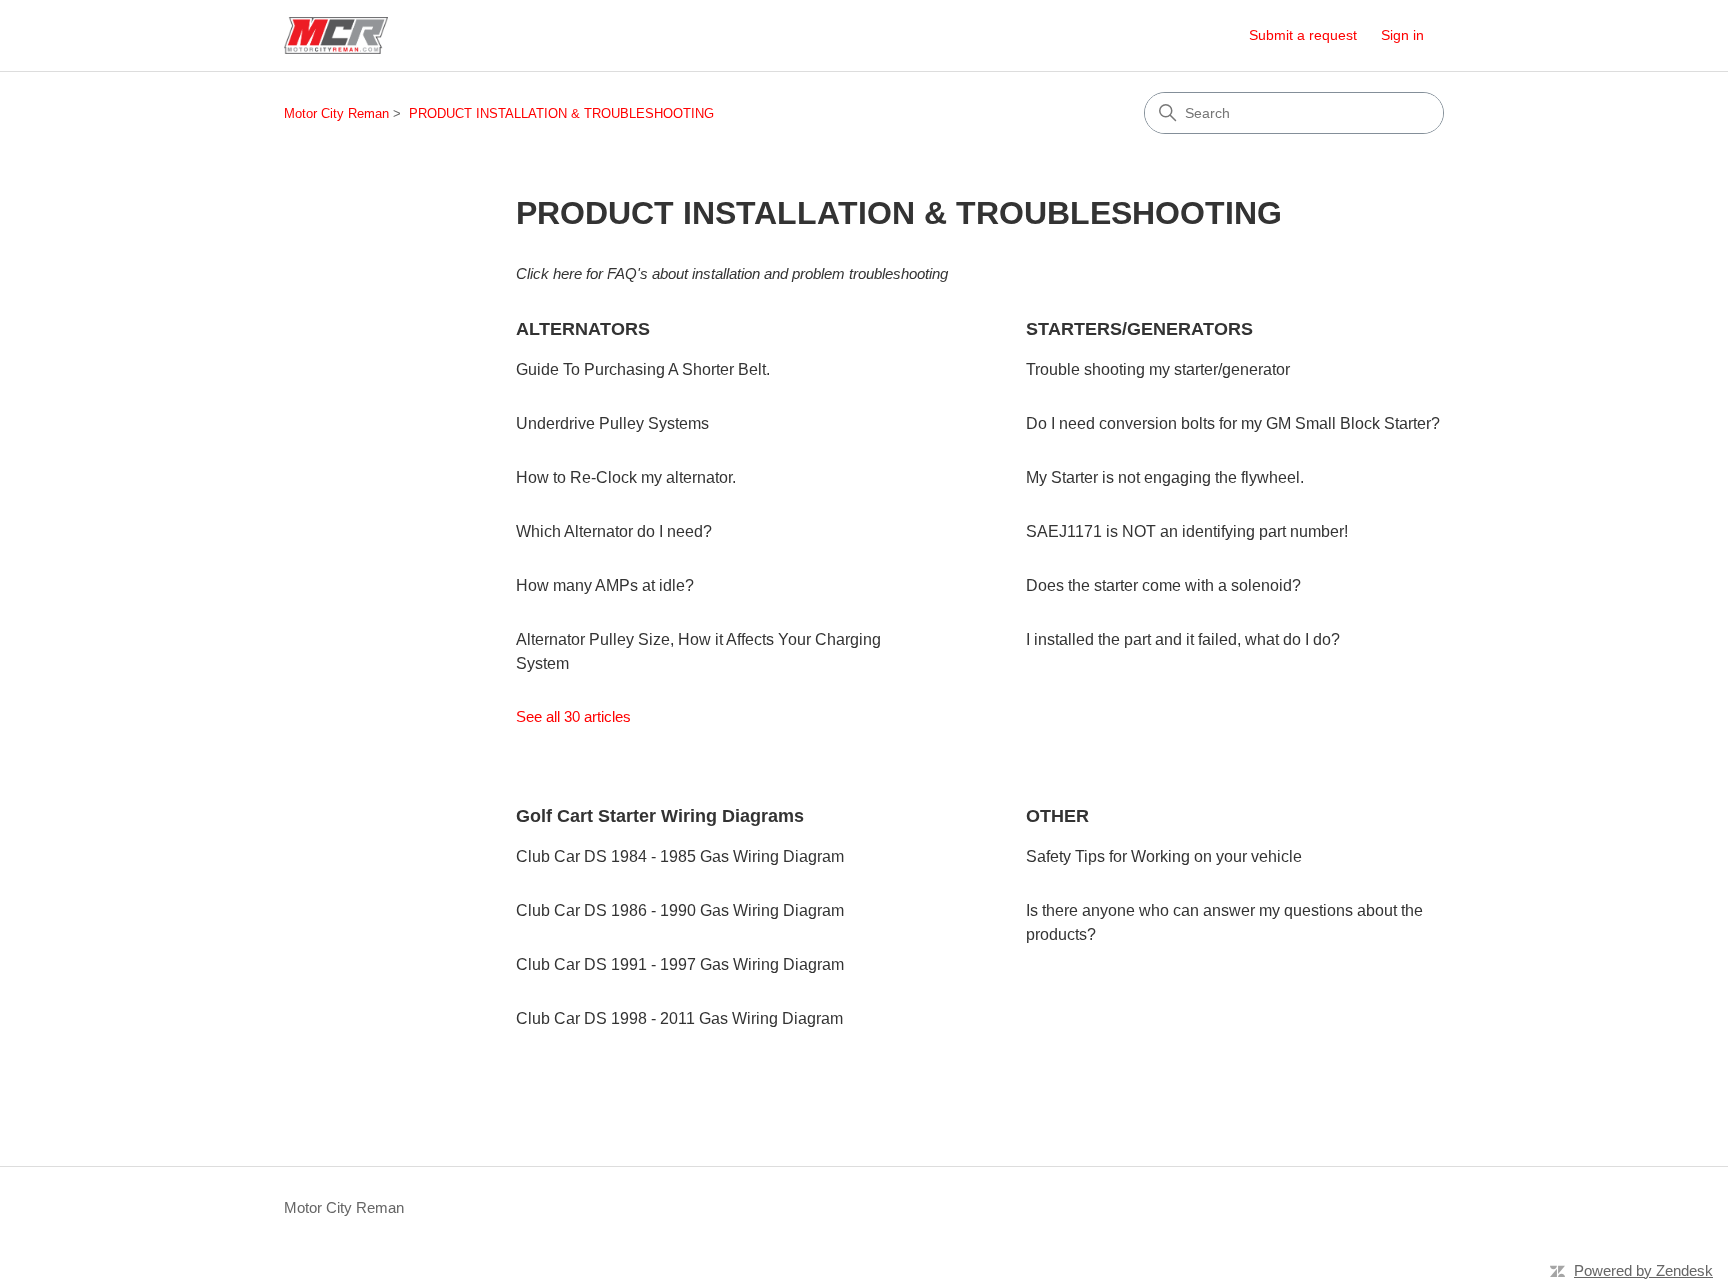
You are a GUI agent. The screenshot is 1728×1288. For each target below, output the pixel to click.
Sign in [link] (1402, 35)
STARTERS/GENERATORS (1139, 329)
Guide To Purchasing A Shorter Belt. (643, 369)
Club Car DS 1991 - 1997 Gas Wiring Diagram (680, 964)
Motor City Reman (336, 113)
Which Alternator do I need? (614, 531)
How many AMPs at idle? (605, 585)
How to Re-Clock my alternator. (626, 477)
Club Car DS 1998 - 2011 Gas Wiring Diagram (679, 1018)
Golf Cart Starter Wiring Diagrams (660, 816)
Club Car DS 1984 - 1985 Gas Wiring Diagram (680, 856)
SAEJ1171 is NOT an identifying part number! (1187, 531)
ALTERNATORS (583, 329)
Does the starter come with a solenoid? (1163, 585)
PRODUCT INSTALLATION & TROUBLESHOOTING (561, 113)
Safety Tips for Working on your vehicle (1164, 856)
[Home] (336, 35)
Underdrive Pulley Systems (612, 423)
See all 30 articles (573, 716)
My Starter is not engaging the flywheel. (1165, 477)
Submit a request (1303, 35)
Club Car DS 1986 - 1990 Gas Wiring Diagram (680, 910)
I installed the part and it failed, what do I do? (1183, 639)
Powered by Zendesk (1643, 1270)
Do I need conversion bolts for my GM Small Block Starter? (1233, 423)
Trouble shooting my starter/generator (1158, 369)
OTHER (1057, 816)
